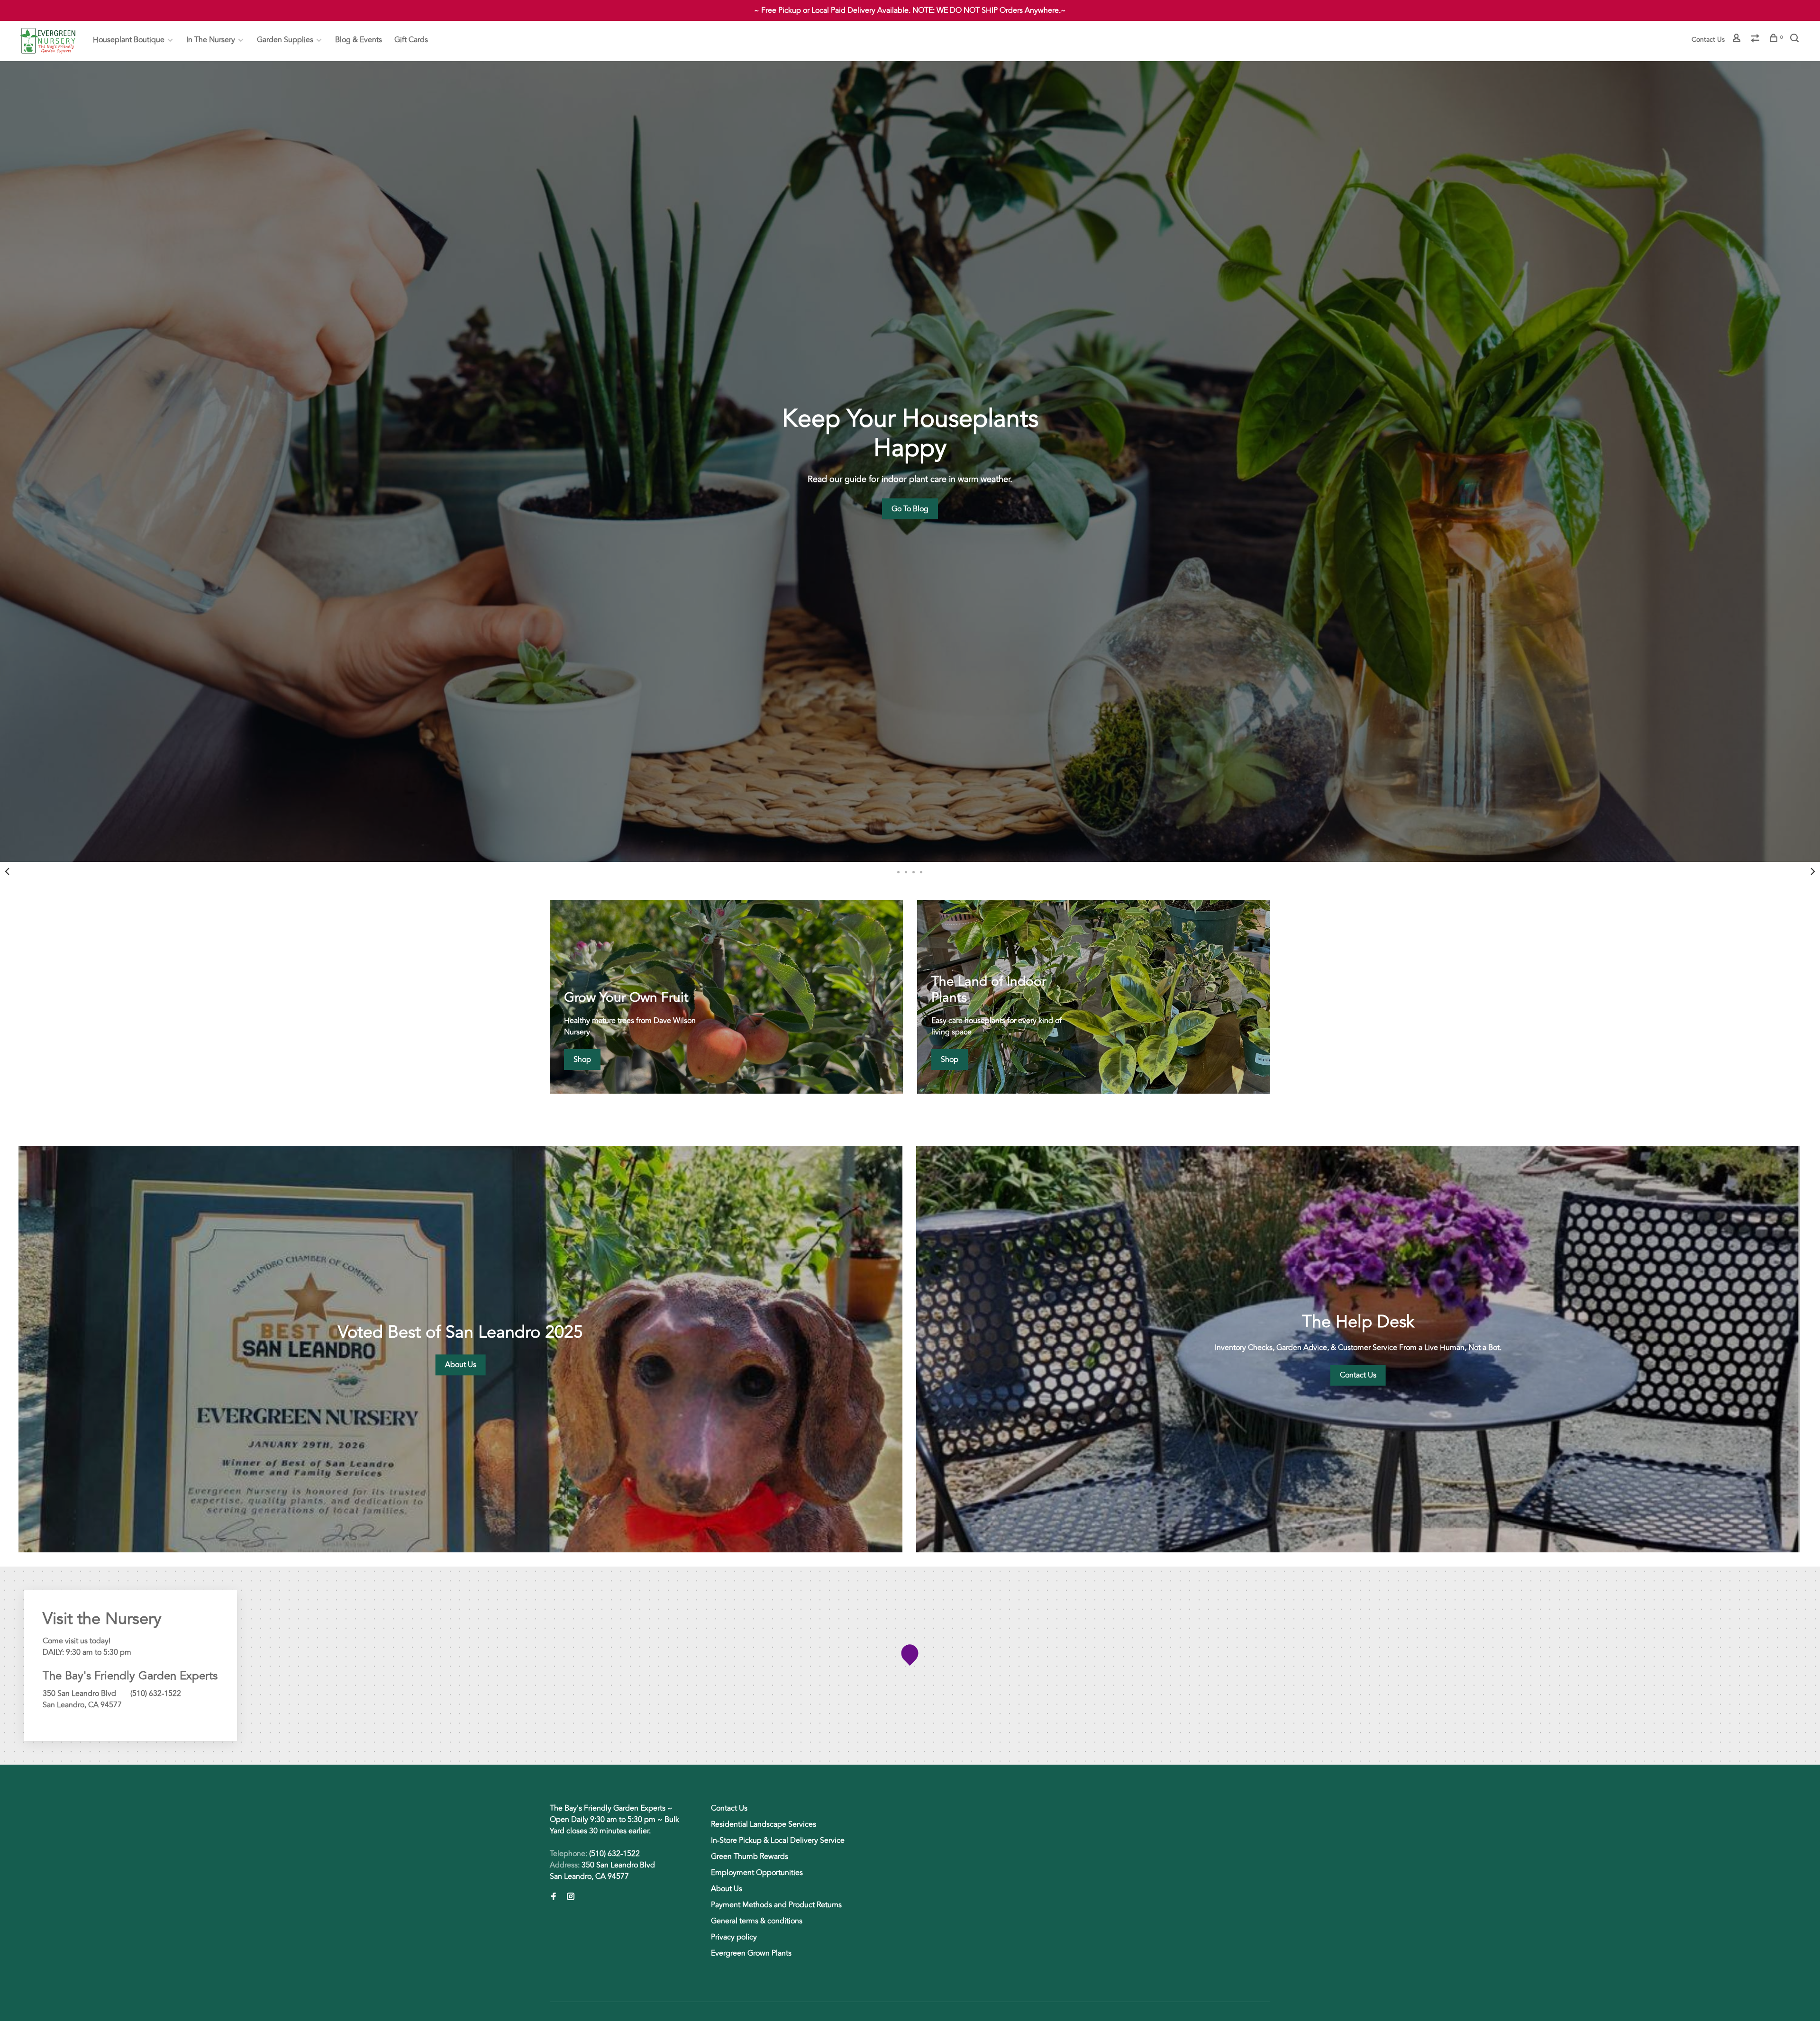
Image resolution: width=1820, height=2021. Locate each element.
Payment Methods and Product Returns (776, 1905)
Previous (7, 871)
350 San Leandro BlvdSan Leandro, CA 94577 (602, 1871)
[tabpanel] (910, 462)
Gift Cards (411, 40)
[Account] (1738, 40)
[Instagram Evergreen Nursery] (571, 1897)
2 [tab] (906, 871)
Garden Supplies (285, 40)
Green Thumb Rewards (750, 1857)
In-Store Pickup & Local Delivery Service (778, 1840)
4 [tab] (921, 871)
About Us (727, 1889)
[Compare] (1756, 40)
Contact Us (1708, 40)
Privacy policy (734, 1937)
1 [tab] (899, 871)
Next (1813, 871)
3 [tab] (914, 871)
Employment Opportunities (757, 1873)
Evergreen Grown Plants (751, 1953)
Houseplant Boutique (129, 40)
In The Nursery (211, 40)
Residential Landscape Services (764, 1824)
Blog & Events (359, 40)
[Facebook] (554, 1897)
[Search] (1796, 40)
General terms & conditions (757, 1921)
